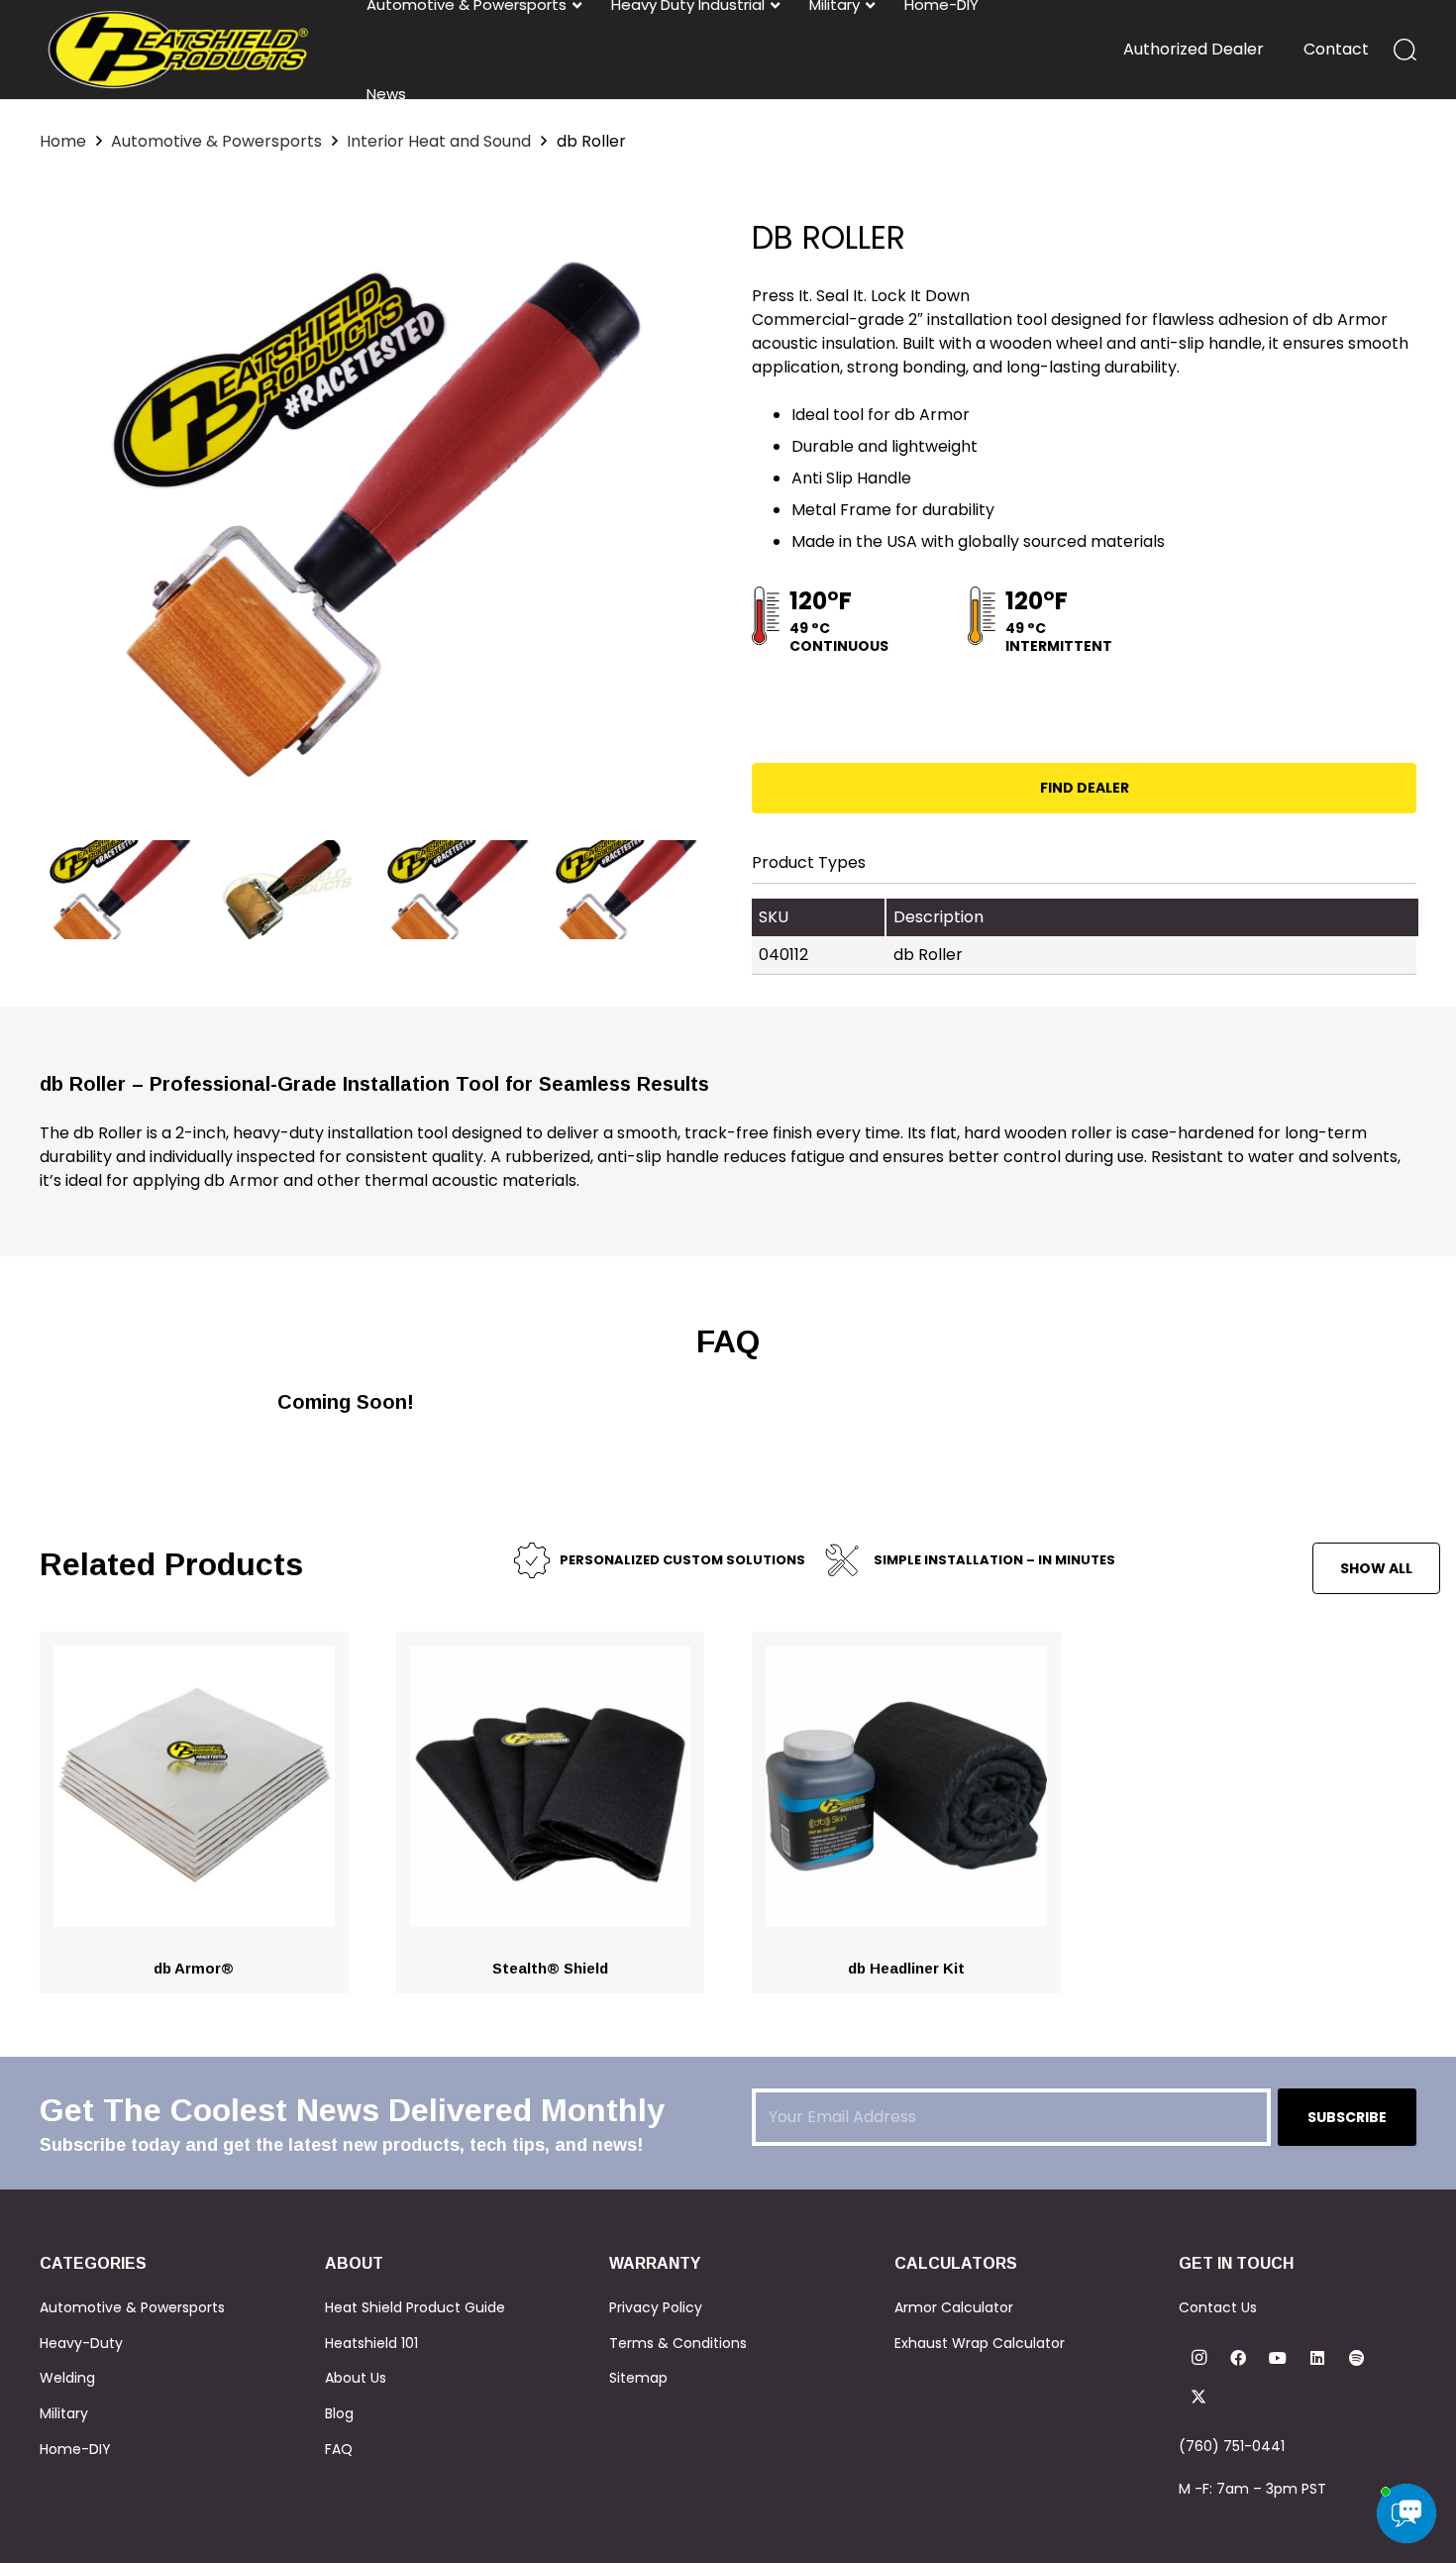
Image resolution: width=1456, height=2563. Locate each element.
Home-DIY (75, 2449)
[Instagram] (1198, 2358)
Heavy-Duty (81, 2343)
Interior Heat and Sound (439, 141)
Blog (339, 2413)
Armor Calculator (954, 2307)
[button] (1405, 50)
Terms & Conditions (678, 2343)
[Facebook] (1238, 2358)
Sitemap (638, 2378)
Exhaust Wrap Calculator (980, 2343)
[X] (1198, 2398)
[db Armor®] (194, 1657)
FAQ (339, 2449)
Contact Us (1218, 2307)
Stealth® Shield (550, 1968)
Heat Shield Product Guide (415, 2307)
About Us (356, 2378)
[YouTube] (1278, 2358)
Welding (67, 2378)
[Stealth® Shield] (551, 1657)
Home (63, 141)
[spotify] (1357, 2358)
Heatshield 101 (371, 2343)
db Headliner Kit (906, 1968)
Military (64, 2413)
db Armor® (194, 1968)
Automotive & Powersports (216, 141)
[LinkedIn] (1317, 2358)
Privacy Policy (656, 2307)
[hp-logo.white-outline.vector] (178, 50)
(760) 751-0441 (1232, 2446)
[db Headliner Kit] (906, 1657)
